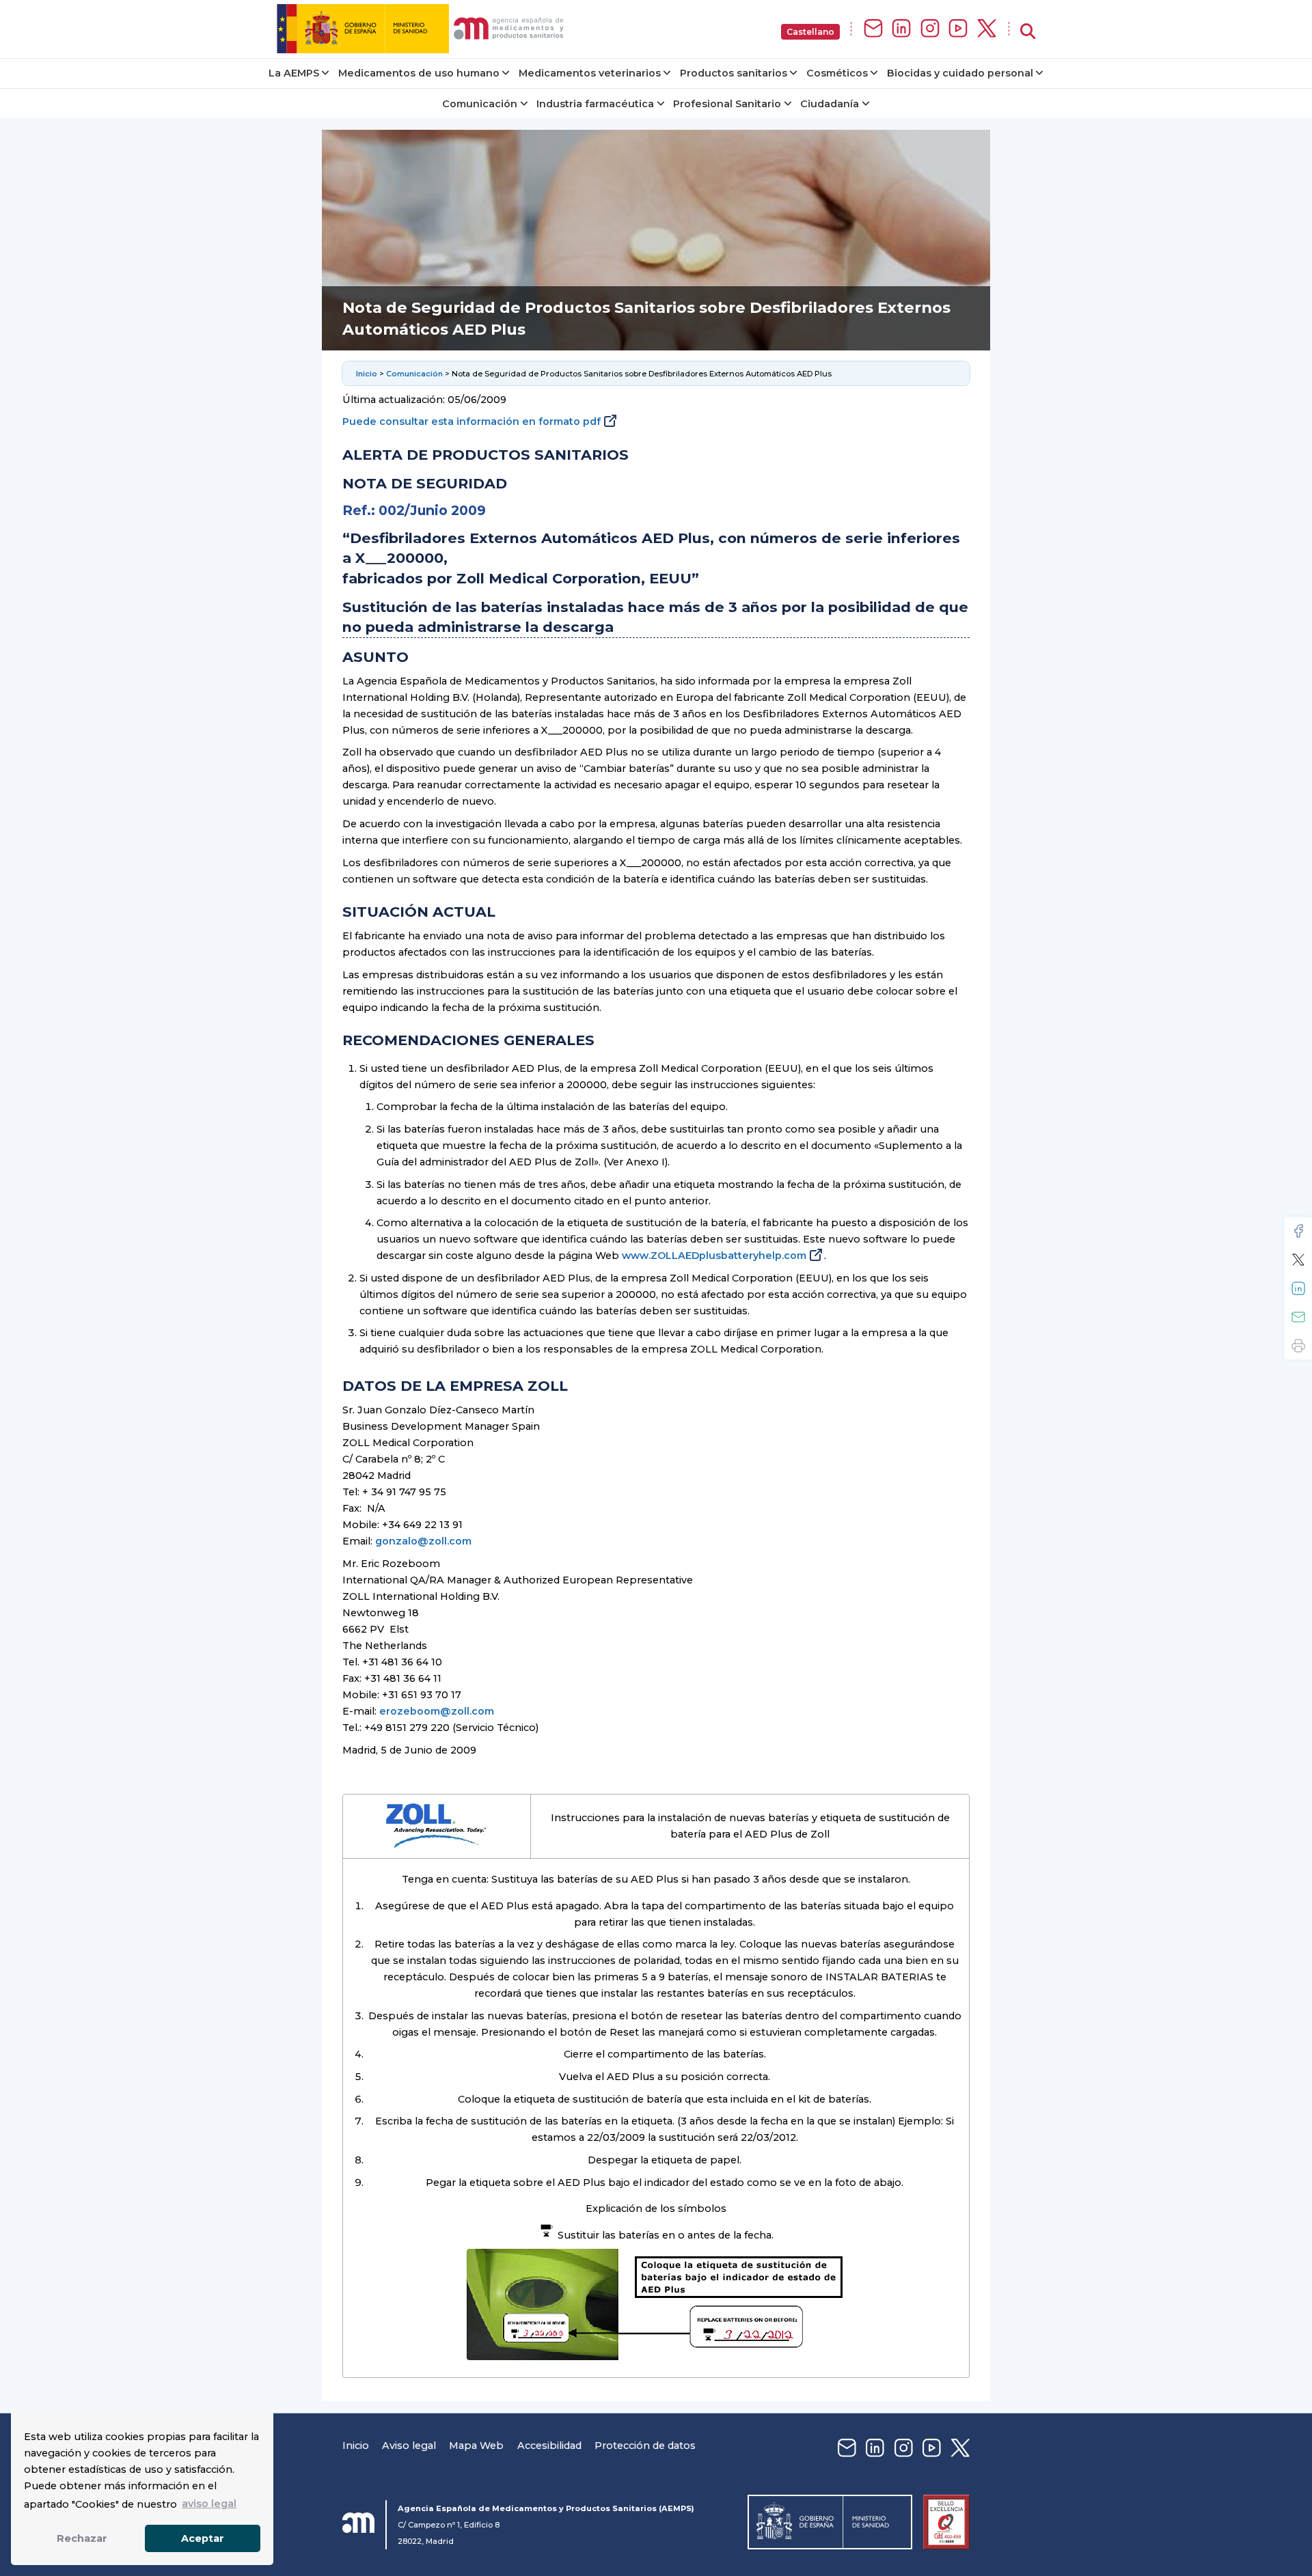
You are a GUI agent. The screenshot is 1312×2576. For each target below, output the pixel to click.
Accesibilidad (549, 2446)
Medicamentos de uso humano (419, 73)
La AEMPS (294, 73)
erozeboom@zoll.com (437, 1711)
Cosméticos (837, 73)
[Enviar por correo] (1298, 1317)
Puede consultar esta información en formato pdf (471, 421)
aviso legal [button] (209, 2504)
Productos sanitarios (734, 73)
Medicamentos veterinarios (590, 73)
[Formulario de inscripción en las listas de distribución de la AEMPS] (873, 29)
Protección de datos (645, 2446)
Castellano (810, 32)
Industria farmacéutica (595, 104)
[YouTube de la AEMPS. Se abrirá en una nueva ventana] (958, 29)
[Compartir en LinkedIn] (1298, 1288)
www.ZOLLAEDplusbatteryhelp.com (714, 1256)
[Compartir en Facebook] (1298, 1231)
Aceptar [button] (203, 2538)
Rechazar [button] (82, 2538)
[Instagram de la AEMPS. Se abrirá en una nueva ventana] (930, 29)
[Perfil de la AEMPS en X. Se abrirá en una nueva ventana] (987, 29)
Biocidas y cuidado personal (960, 73)
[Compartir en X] (1298, 1260)
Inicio (367, 374)
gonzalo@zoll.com (423, 1541)
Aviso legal (409, 2446)
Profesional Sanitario (727, 104)
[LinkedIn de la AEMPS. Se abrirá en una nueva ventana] (901, 29)
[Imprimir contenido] (1298, 1346)
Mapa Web (476, 2446)
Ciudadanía (830, 104)
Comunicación (480, 104)
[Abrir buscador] (1028, 32)
